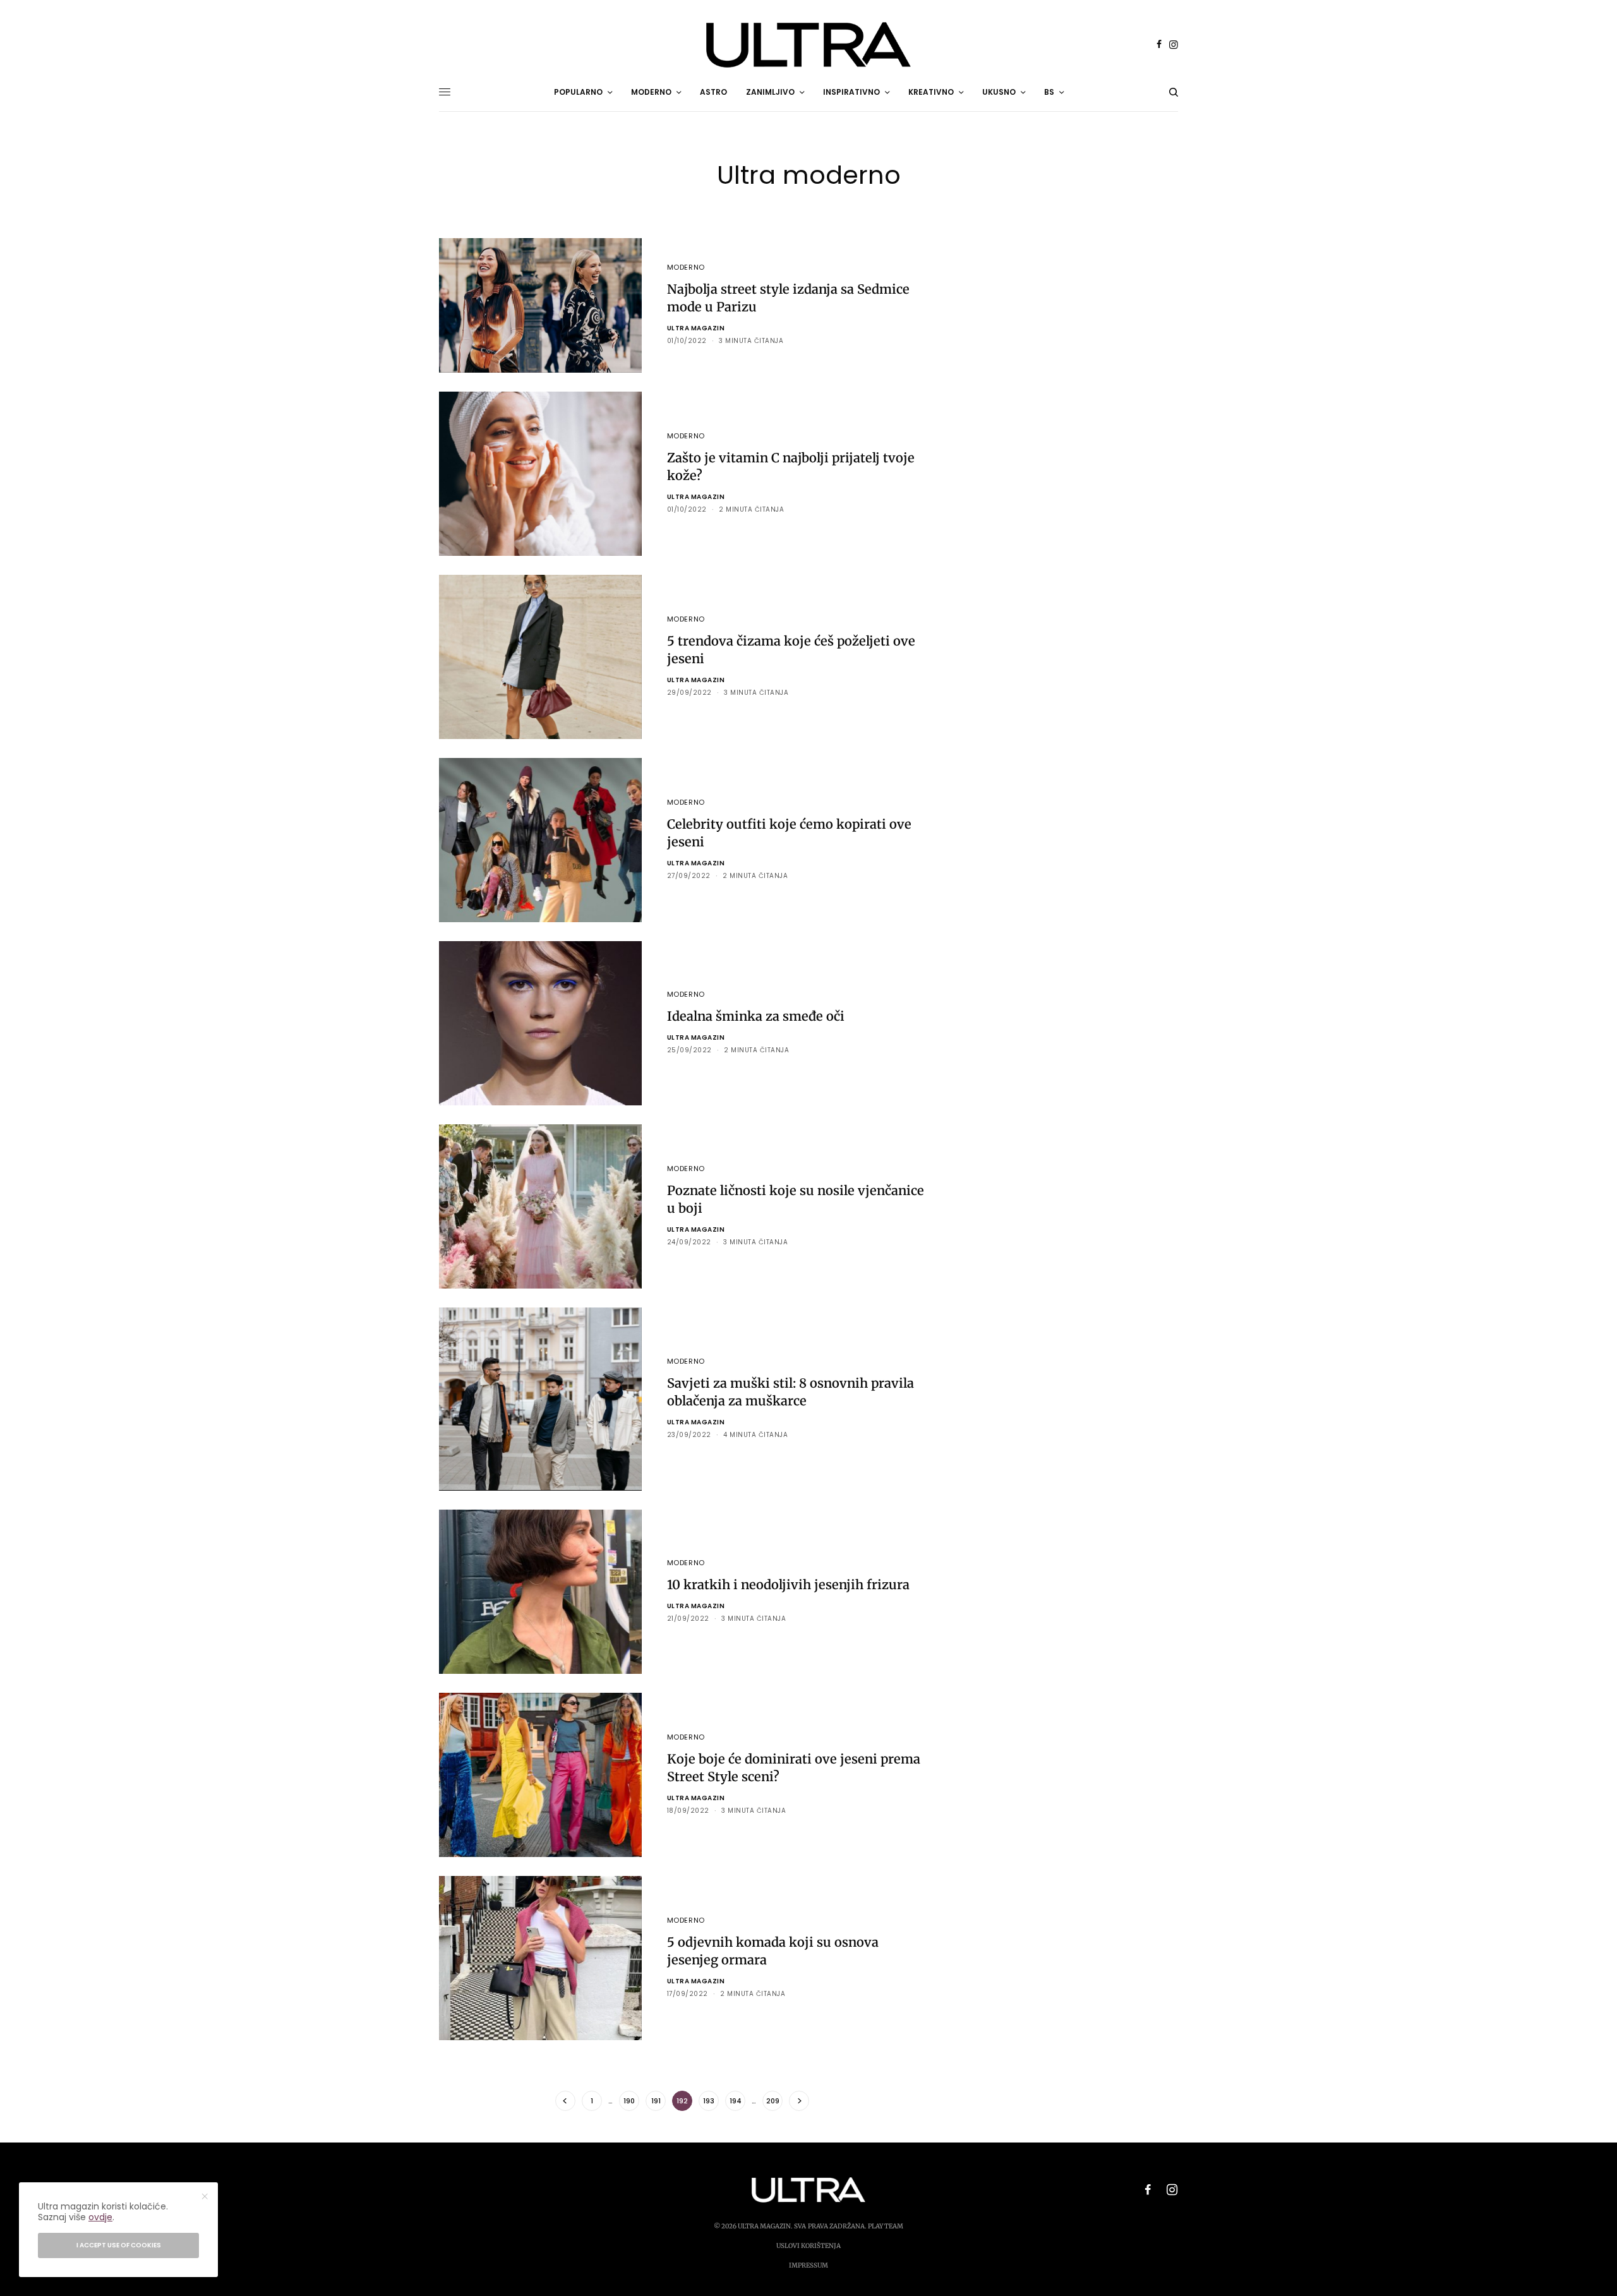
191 (656, 2101)
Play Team (886, 2226)
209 (773, 2101)
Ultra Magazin (696, 328)
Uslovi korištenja (808, 2246)
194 (736, 2101)
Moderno (686, 267)
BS (1049, 92)
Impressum (808, 2265)
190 (629, 2101)
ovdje (100, 2217)
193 (709, 2101)
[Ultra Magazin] (808, 45)
